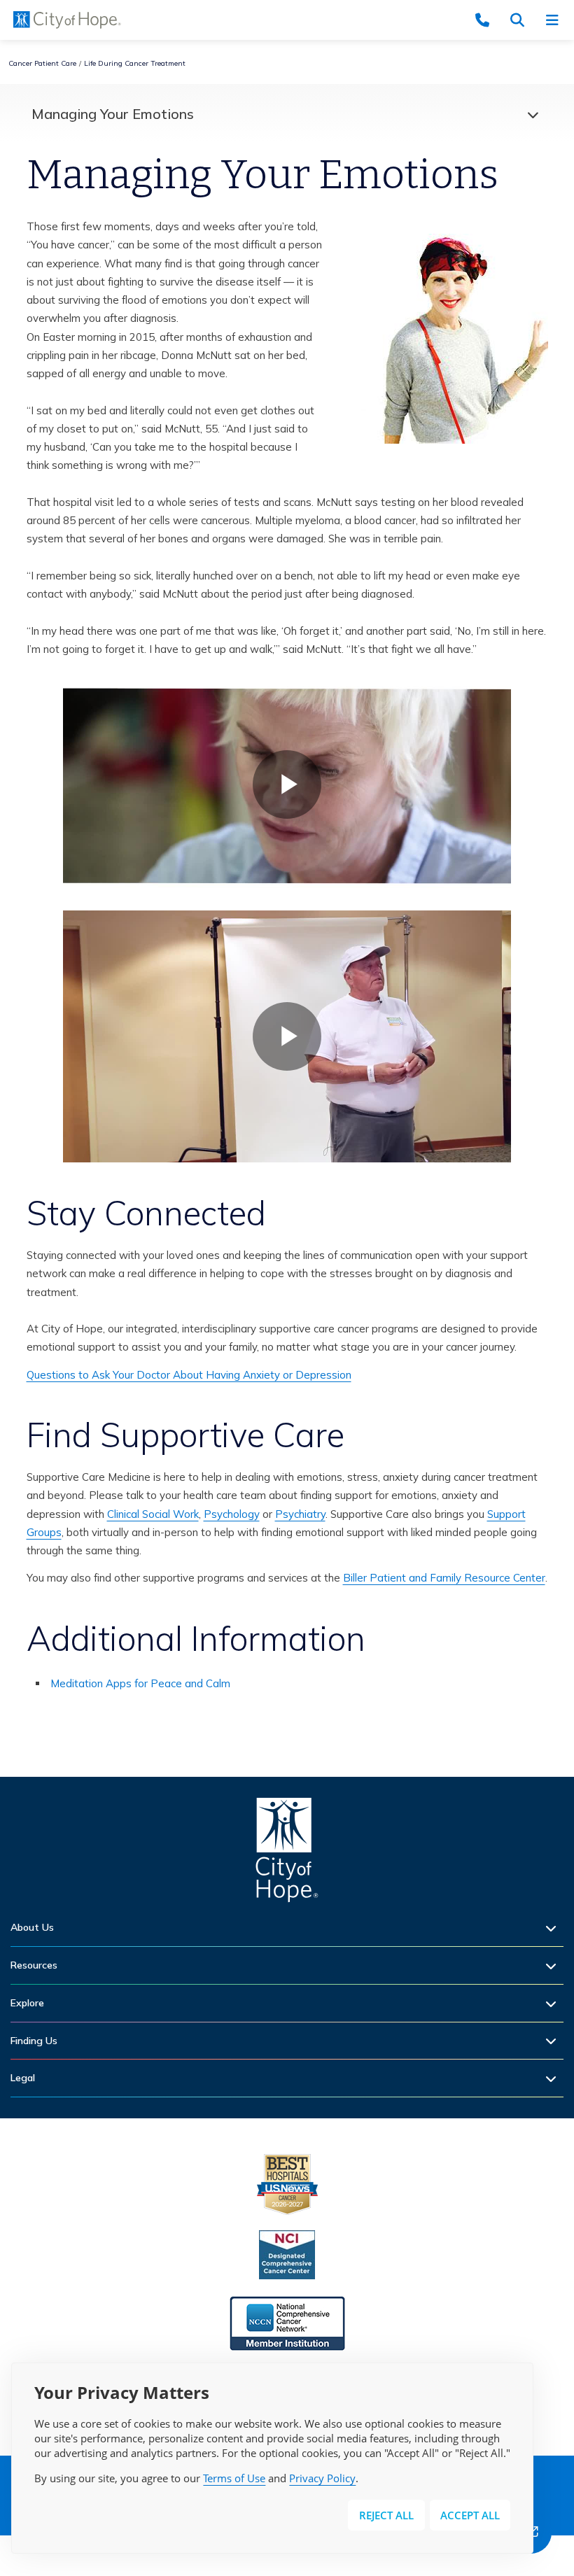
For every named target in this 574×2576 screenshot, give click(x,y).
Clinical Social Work (153, 1514)
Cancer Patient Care (42, 63)
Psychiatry (300, 1514)
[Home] (287, 1853)
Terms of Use (234, 2478)
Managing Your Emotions (113, 114)
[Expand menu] (529, 114)
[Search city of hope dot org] (521, 20)
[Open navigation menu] (556, 20)
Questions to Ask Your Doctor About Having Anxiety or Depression (189, 1375)
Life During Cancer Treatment (135, 63)
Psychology (232, 1514)
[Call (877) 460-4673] (486, 20)
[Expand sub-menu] (554, 1928)
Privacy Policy (322, 2478)
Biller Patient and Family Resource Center (444, 1578)
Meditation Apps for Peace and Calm (140, 1683)
